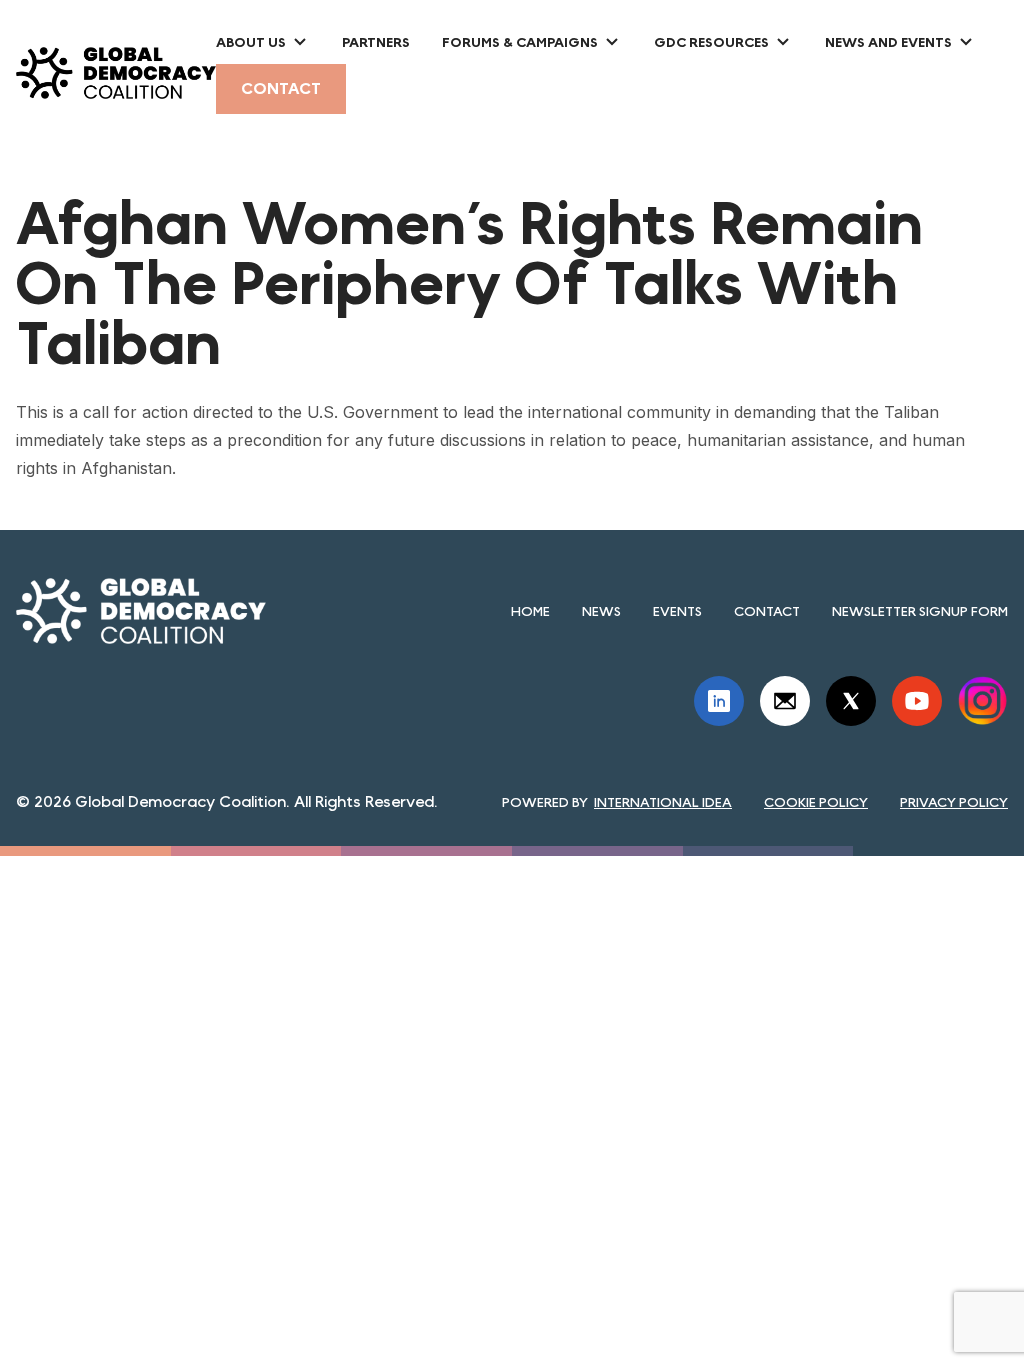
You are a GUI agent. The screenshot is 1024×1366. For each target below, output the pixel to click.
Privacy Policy (954, 802)
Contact (281, 88)
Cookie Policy (816, 802)
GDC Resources (711, 42)
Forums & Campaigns (520, 42)
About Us (251, 42)
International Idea (663, 802)
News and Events (888, 42)
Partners (376, 42)
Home (530, 611)
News (601, 611)
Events (677, 611)
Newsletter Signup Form (920, 611)
